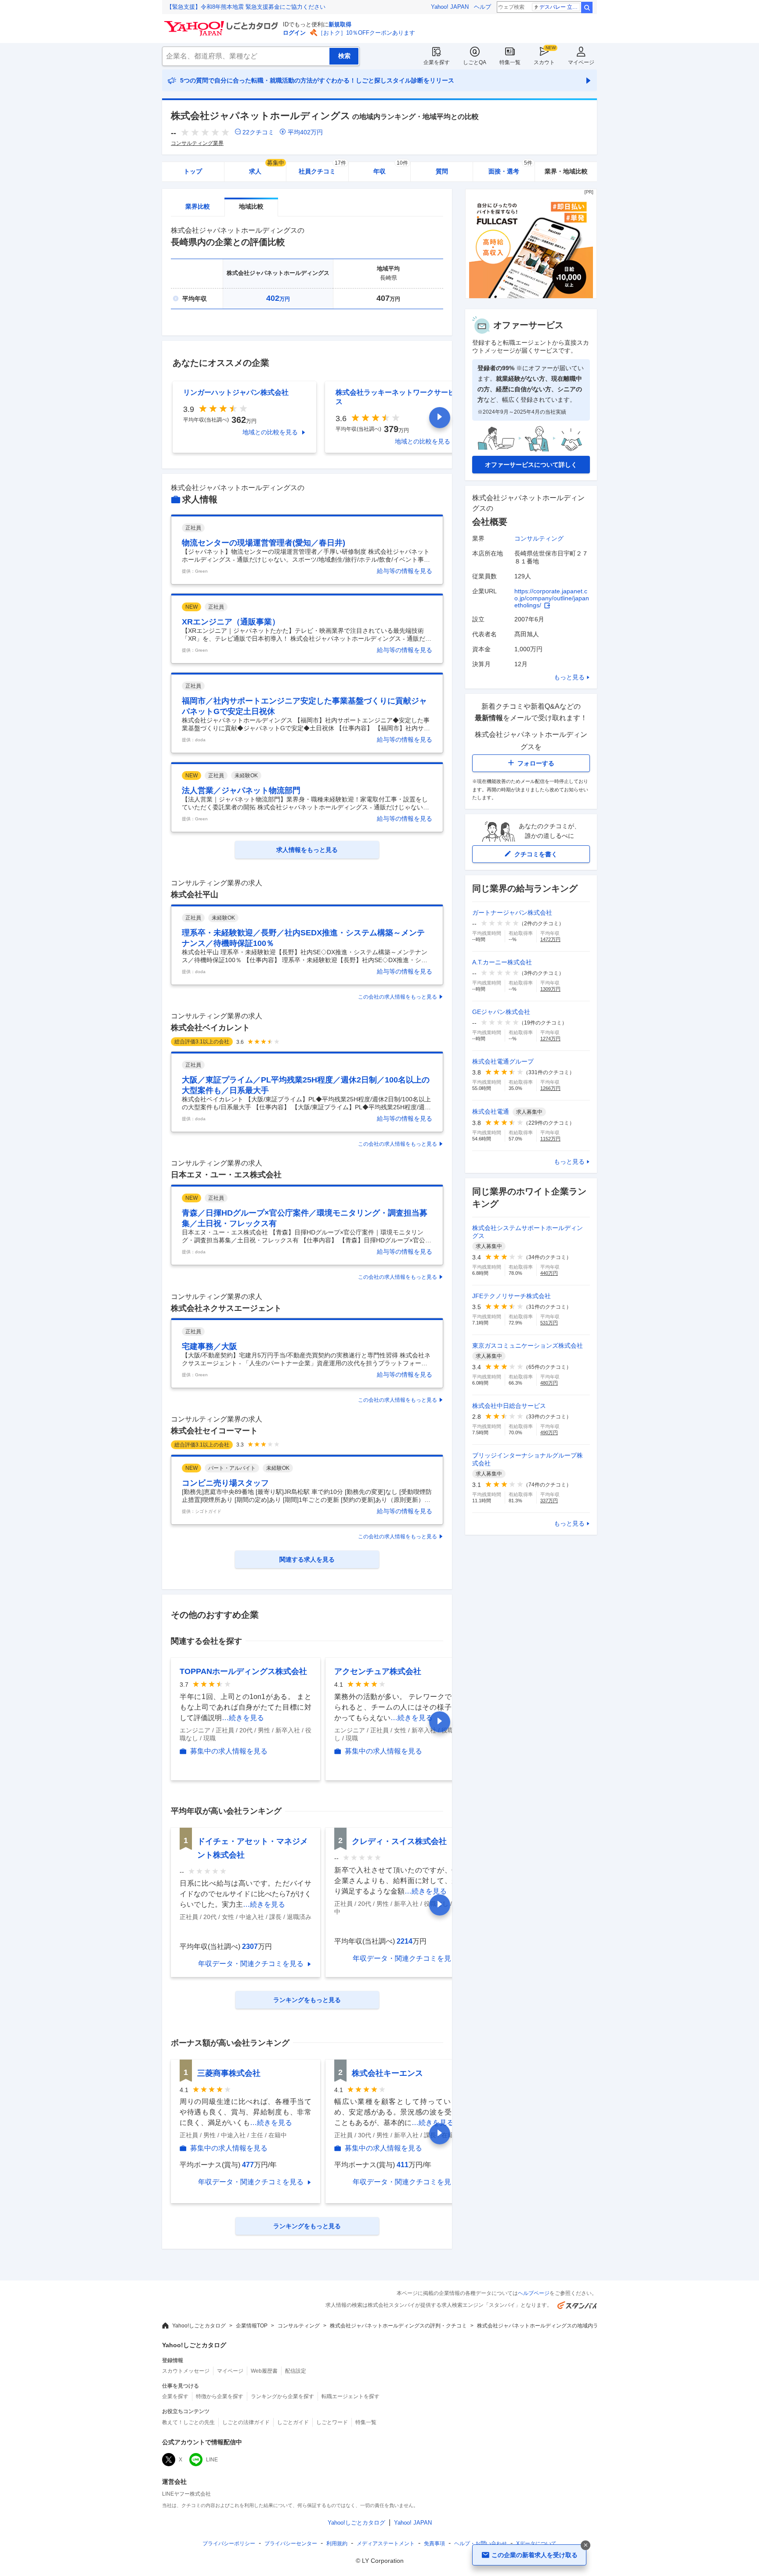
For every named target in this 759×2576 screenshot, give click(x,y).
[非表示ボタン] (586, 2545)
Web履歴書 (264, 2371)
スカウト (544, 62)
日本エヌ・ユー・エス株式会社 (226, 1175)
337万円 (549, 1501)
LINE (212, 2460)
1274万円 (550, 1039)
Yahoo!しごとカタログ (199, 2326)
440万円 (549, 1273)
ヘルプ (483, 7)
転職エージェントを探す (351, 2396)
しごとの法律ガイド (246, 2422)
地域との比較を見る (270, 432)
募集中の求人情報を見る (229, 1751)
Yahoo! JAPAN (450, 7)
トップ (193, 171)
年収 (391, 168)
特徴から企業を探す (220, 2396)
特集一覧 (510, 62)
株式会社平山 (195, 895)
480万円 (549, 1383)
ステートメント (386, 2544)
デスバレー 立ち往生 (560, 7)
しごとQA (475, 62)
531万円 (549, 1323)
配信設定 (296, 2371)
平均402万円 (305, 132)
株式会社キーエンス (387, 2073)
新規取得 (340, 24)
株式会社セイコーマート (214, 1431)
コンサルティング (539, 538)
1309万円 (550, 989)
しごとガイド (293, 2422)
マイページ (581, 62)
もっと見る (569, 677)
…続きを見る (243, 1718)
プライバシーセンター (291, 2544)
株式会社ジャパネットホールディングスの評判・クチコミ (398, 2326)
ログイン (294, 33)
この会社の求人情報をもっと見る (398, 997)
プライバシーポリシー (229, 2544)
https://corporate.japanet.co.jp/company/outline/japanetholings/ (552, 598)
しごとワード (332, 2422)
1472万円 (550, 939)
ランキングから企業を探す (282, 2396)
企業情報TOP (252, 2326)
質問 (442, 171)
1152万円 (550, 1139)
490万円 (549, 1432)
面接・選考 (510, 168)
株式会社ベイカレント (210, 1028)
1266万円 (550, 1088)
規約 (337, 2544)
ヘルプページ (534, 2293)
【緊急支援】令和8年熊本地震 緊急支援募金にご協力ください (246, 7)
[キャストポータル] (531, 296)
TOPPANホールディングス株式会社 (243, 1671)
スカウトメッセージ (186, 2371)
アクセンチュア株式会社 (378, 1671)
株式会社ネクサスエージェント (226, 1308)
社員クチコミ (322, 168)
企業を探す (437, 62)
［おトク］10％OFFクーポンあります (366, 33)
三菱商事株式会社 (229, 2073)
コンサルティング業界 (197, 143)
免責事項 (434, 2544)
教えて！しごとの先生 (188, 2422)
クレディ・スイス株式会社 (399, 1841)
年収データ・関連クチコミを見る (251, 1964)
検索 (587, 7)
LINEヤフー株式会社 (186, 2494)
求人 (267, 168)
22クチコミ (258, 132)
